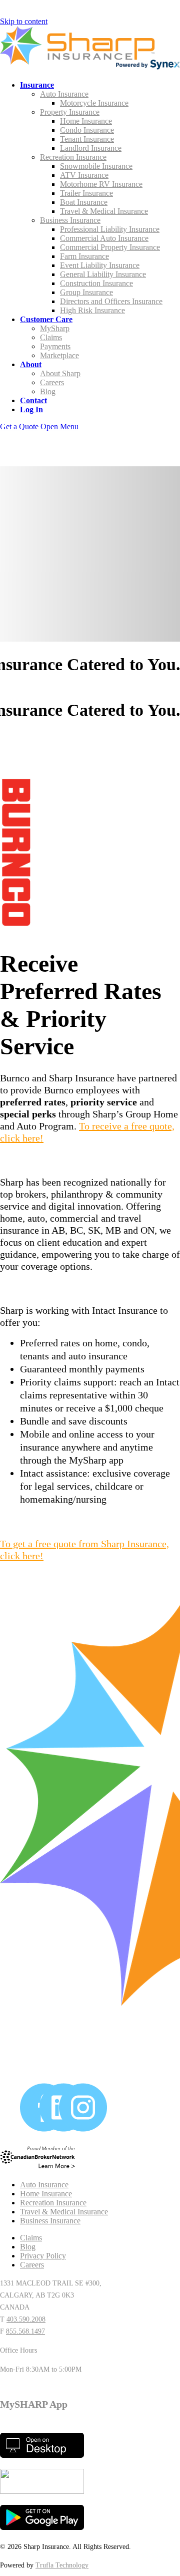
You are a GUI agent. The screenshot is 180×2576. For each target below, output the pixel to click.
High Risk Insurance (92, 310)
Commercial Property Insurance (110, 247)
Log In (31, 409)
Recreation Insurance (73, 157)
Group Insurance (86, 292)
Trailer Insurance (86, 193)
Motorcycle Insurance (94, 103)
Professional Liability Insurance (110, 229)
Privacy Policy (43, 2256)
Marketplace (59, 355)
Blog (48, 391)
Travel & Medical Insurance (104, 211)
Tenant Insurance (87, 139)
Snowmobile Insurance (96, 166)
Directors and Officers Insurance (111, 301)
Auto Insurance (64, 94)
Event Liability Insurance (100, 265)
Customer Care (46, 319)
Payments (55, 346)
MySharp (55, 328)
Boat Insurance (84, 202)
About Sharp (60, 373)
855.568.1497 (25, 2331)
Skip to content (24, 21)
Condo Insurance (87, 130)
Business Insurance (70, 220)
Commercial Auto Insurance (104, 238)
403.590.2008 (26, 2319)
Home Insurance (86, 121)
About (31, 364)
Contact (33, 400)
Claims (51, 337)
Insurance (37, 85)
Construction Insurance (96, 283)
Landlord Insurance (91, 148)
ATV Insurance (84, 175)
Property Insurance (70, 112)
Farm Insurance (84, 256)
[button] (59, 426)
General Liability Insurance (103, 274)
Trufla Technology (62, 2565)
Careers (52, 382)
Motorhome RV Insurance (101, 184)
